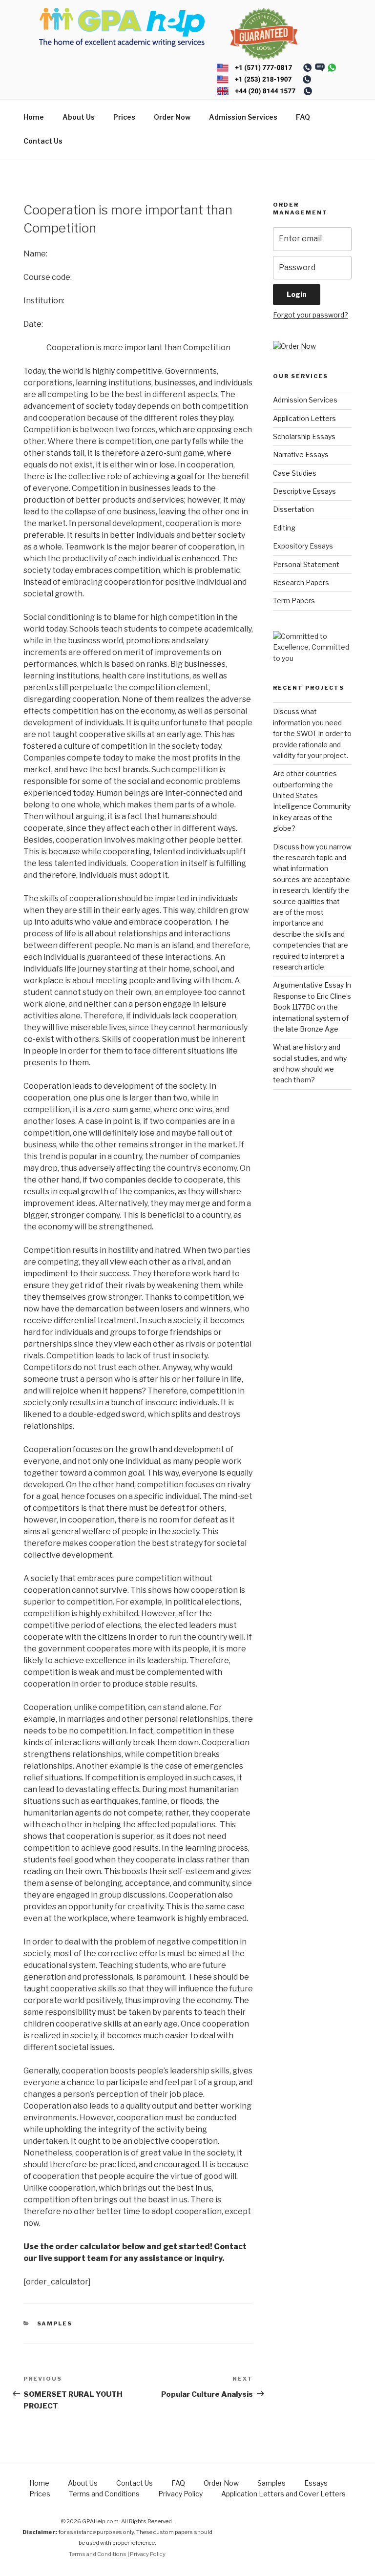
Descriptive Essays (304, 491)
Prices (124, 117)
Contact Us (43, 141)
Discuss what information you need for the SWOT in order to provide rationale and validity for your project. (312, 733)
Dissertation (293, 509)
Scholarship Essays (304, 436)
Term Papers (294, 601)
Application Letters (304, 418)
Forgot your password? (311, 315)
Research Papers (301, 582)
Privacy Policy (180, 2494)
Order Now (172, 117)
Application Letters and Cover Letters (283, 2494)
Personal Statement (306, 564)
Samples (55, 2323)
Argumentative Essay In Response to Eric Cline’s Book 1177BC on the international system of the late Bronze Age (312, 1007)
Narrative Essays (301, 454)
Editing (284, 528)
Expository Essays (303, 546)
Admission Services (243, 117)
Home (34, 117)
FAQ (303, 117)
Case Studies (295, 473)
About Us (79, 117)
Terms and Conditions (104, 2494)
